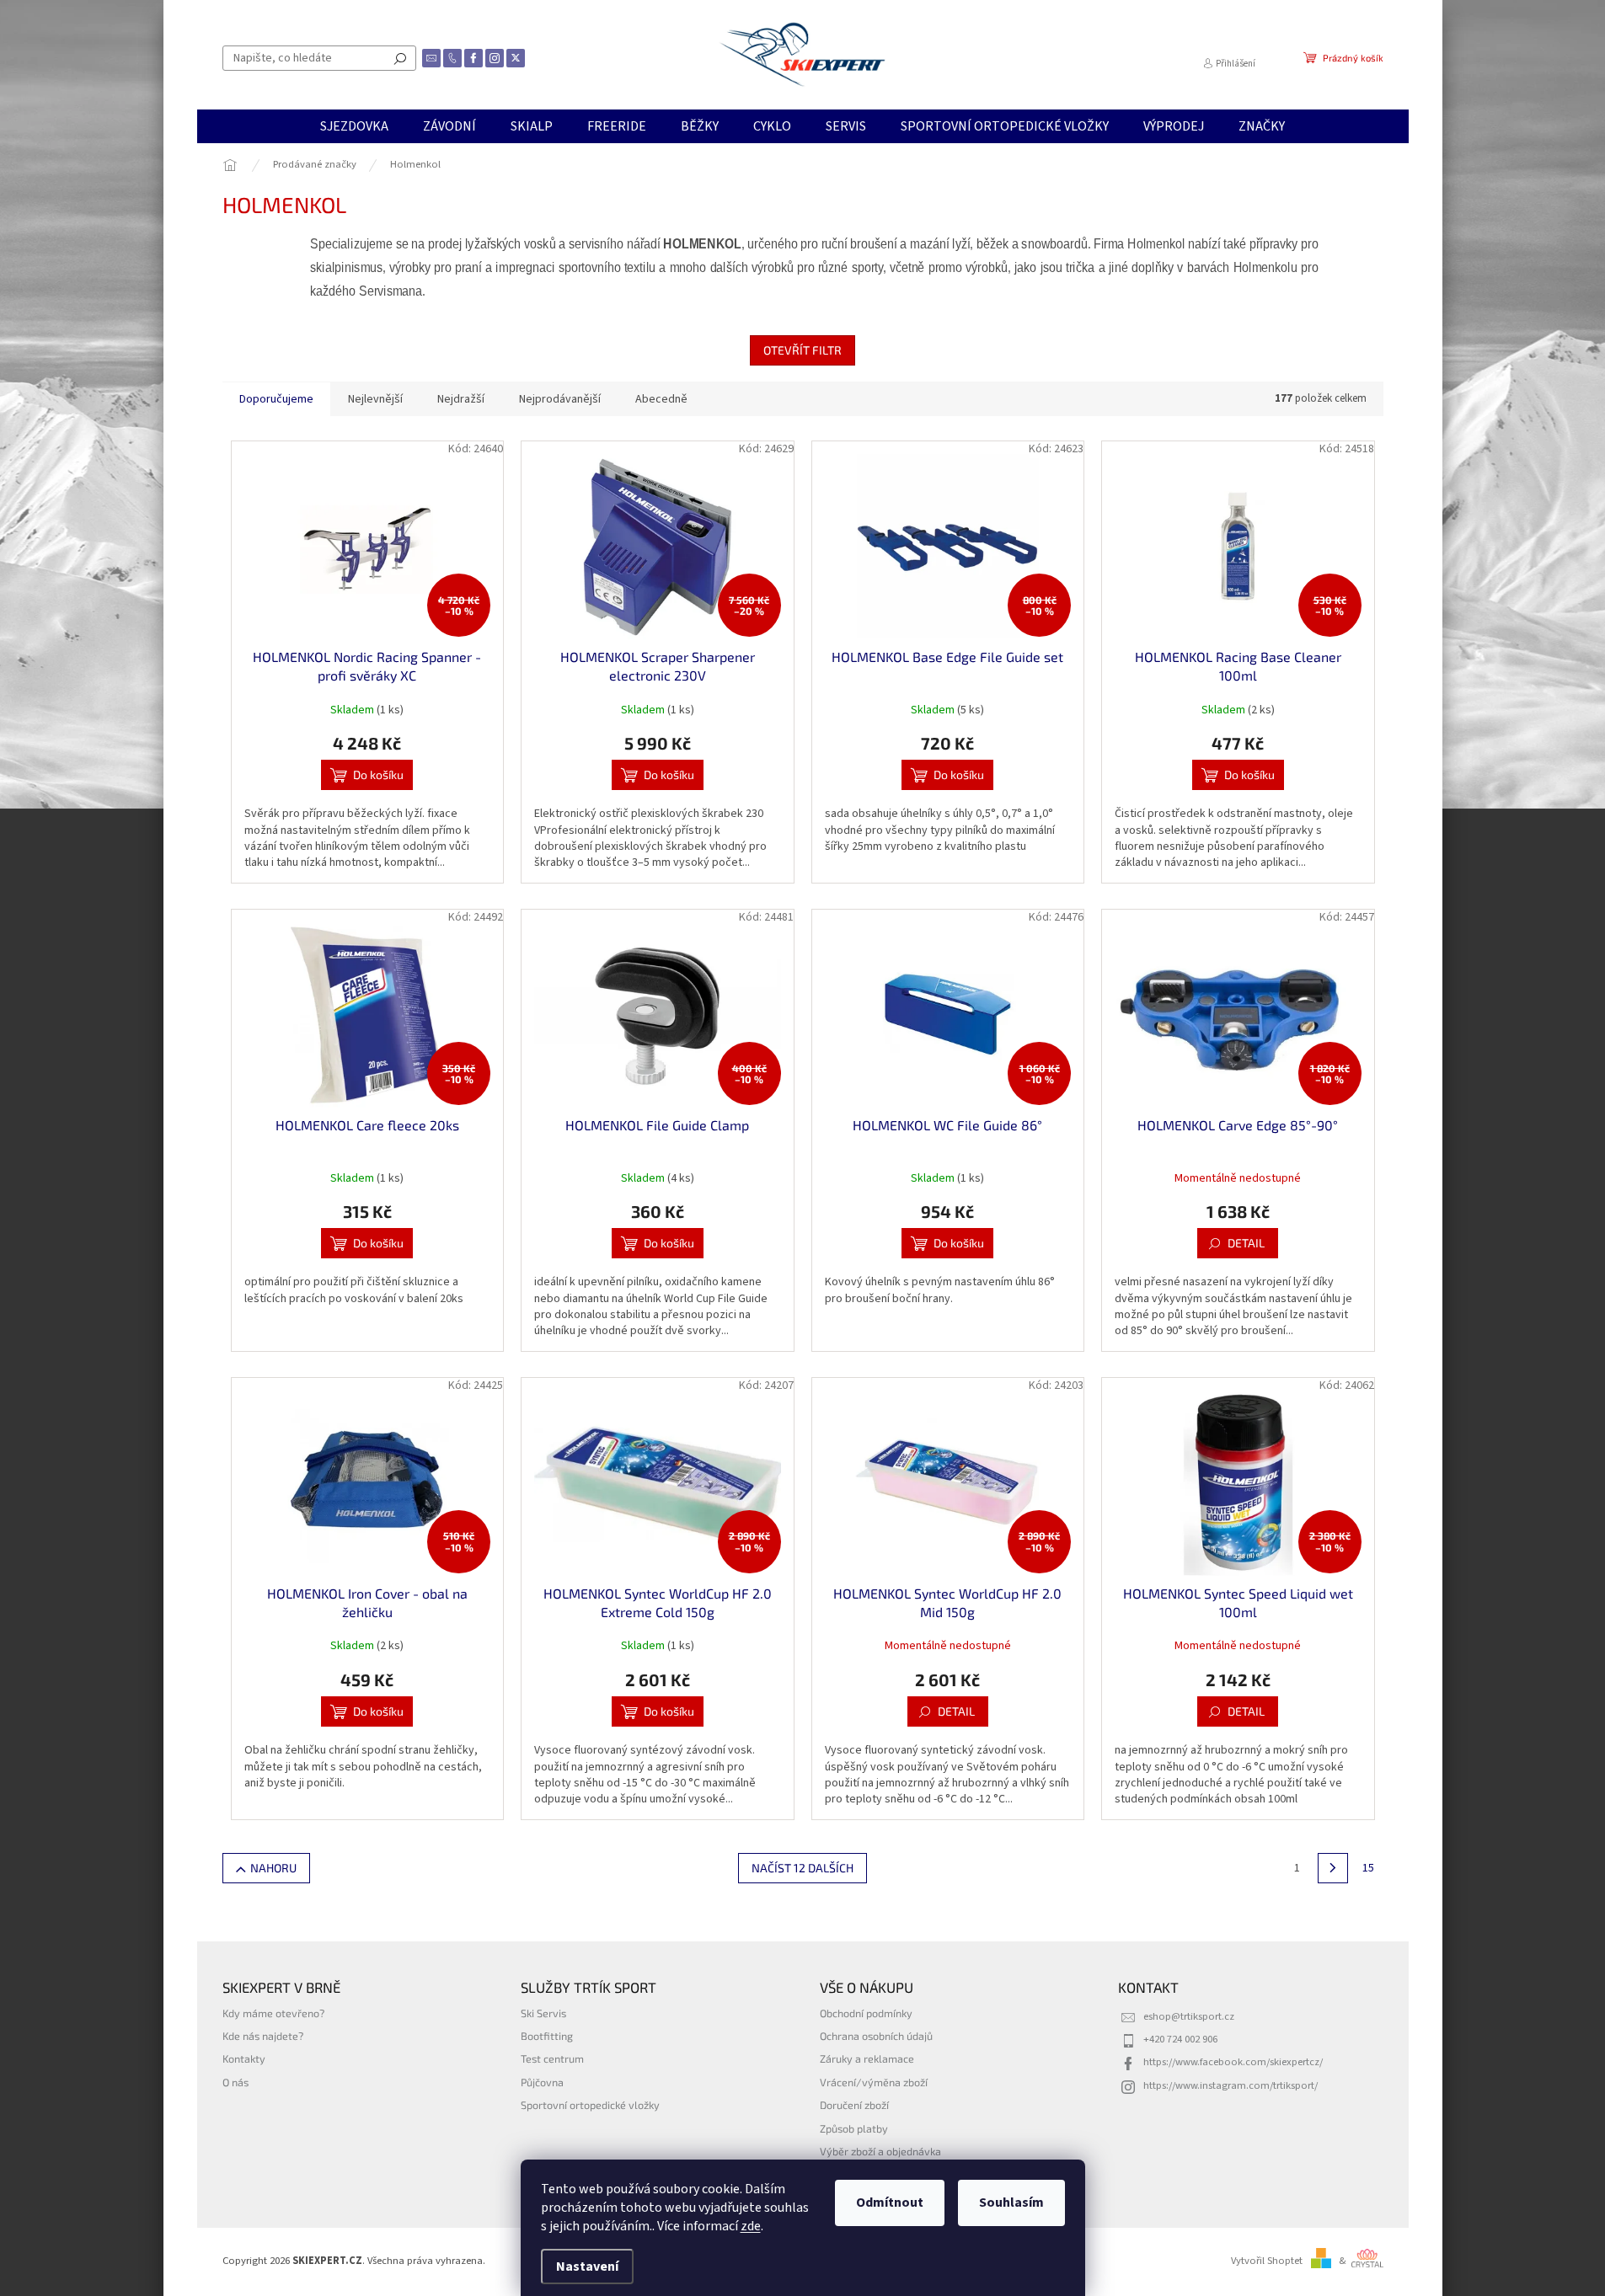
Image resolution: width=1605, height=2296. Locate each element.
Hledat (400, 58)
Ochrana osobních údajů (876, 2036)
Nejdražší (461, 399)
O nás (235, 2082)
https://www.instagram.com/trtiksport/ (1230, 2085)
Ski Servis (543, 2013)
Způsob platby (854, 2128)
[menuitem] (354, 126)
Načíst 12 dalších (802, 1868)
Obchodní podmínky (866, 2013)
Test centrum (552, 2058)
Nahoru (273, 1868)
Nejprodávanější (560, 399)
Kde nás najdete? (263, 2036)
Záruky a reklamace (867, 2058)
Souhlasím (1011, 2203)
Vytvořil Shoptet (1267, 2261)
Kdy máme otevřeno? (273, 2013)
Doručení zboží (854, 2105)
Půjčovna (542, 2082)
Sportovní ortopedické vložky (590, 2105)
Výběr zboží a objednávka (880, 2151)
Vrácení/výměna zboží (874, 2082)
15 (1368, 1868)
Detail (1246, 1243)
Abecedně (661, 399)
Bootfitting (547, 2036)
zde (751, 2226)
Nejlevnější (375, 399)
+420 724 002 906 (1180, 2039)
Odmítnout (890, 2203)
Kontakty (244, 2058)
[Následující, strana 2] (1333, 1868)
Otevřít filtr (802, 350)
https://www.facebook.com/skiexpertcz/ (1233, 2062)
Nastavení (587, 2267)
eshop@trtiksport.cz (1189, 2016)
